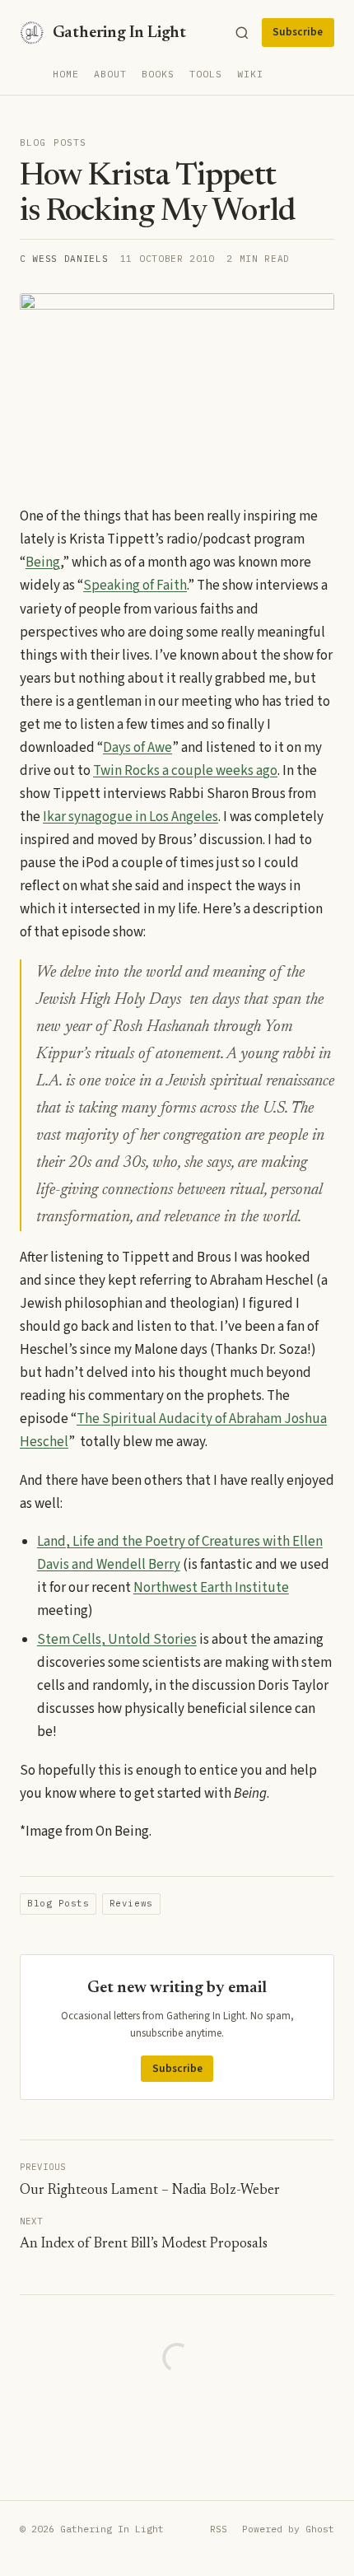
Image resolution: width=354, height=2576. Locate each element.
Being (43, 562)
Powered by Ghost (288, 2529)
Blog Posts (53, 142)
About (110, 74)
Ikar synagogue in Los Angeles (130, 817)
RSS (219, 2529)
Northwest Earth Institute (211, 1588)
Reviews (131, 1903)
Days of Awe (137, 748)
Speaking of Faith (135, 586)
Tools (206, 74)
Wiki (250, 74)
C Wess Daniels (64, 259)
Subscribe (298, 32)
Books (158, 74)
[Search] (242, 33)
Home (66, 74)
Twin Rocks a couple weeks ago (185, 771)
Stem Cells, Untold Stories (117, 1640)
